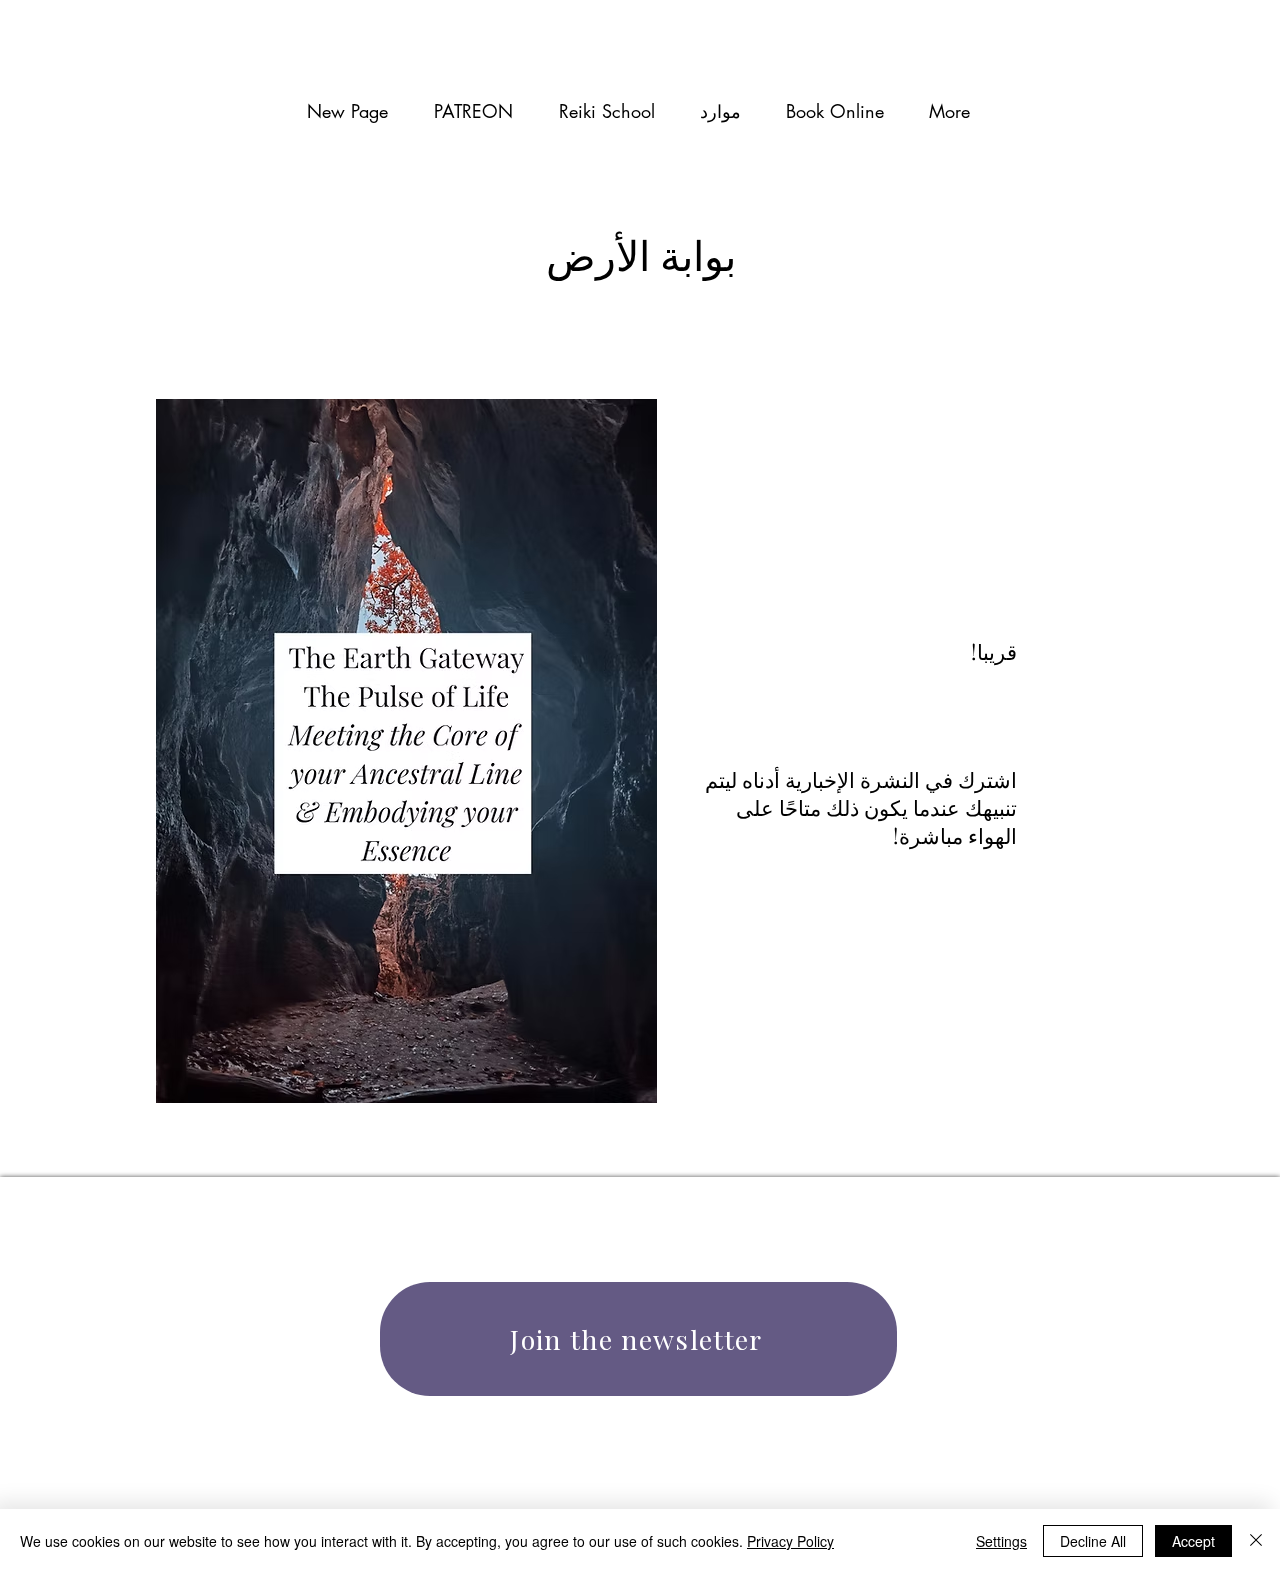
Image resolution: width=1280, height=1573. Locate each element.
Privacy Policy (790, 1541)
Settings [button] (1001, 1541)
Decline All (1093, 1541)
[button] (720, 111)
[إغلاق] (1256, 1541)
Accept (1193, 1541)
